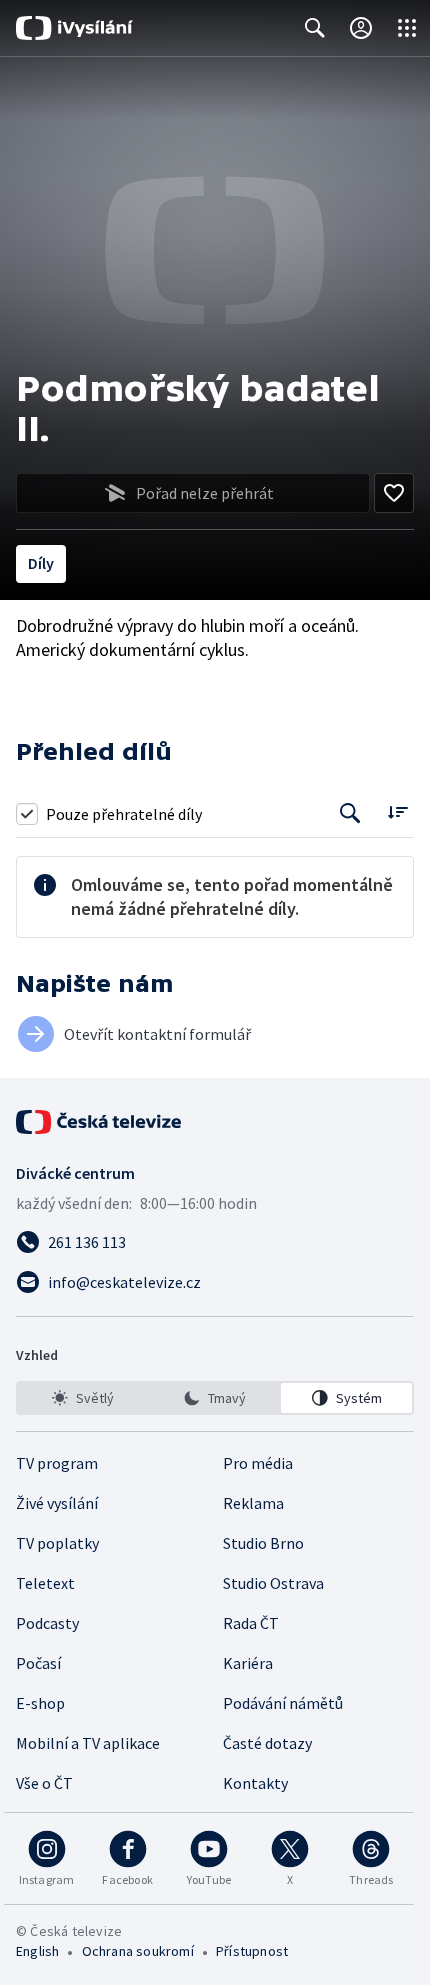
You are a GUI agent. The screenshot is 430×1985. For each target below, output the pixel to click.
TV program (57, 1463)
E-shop (40, 1703)
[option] (83, 1398)
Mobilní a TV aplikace (88, 1743)
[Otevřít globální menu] (407, 28)
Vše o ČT (44, 1783)
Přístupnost (252, 1951)
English (37, 1951)
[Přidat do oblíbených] (394, 493)
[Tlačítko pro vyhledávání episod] (350, 813)
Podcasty (47, 1623)
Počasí (38, 1663)
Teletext (45, 1583)
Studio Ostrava (273, 1583)
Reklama (253, 1503)
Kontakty (255, 1783)
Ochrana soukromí (138, 1951)
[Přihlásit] (361, 28)
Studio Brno (263, 1543)
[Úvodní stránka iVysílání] (74, 28)
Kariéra (248, 1663)
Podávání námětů (283, 1703)
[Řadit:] (397, 811)
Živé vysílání (57, 1503)
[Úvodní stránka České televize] (100, 1122)
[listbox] (215, 1398)
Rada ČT (251, 1623)
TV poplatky (57, 1543)
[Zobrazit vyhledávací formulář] (315, 28)
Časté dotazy (267, 1743)
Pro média (258, 1463)
